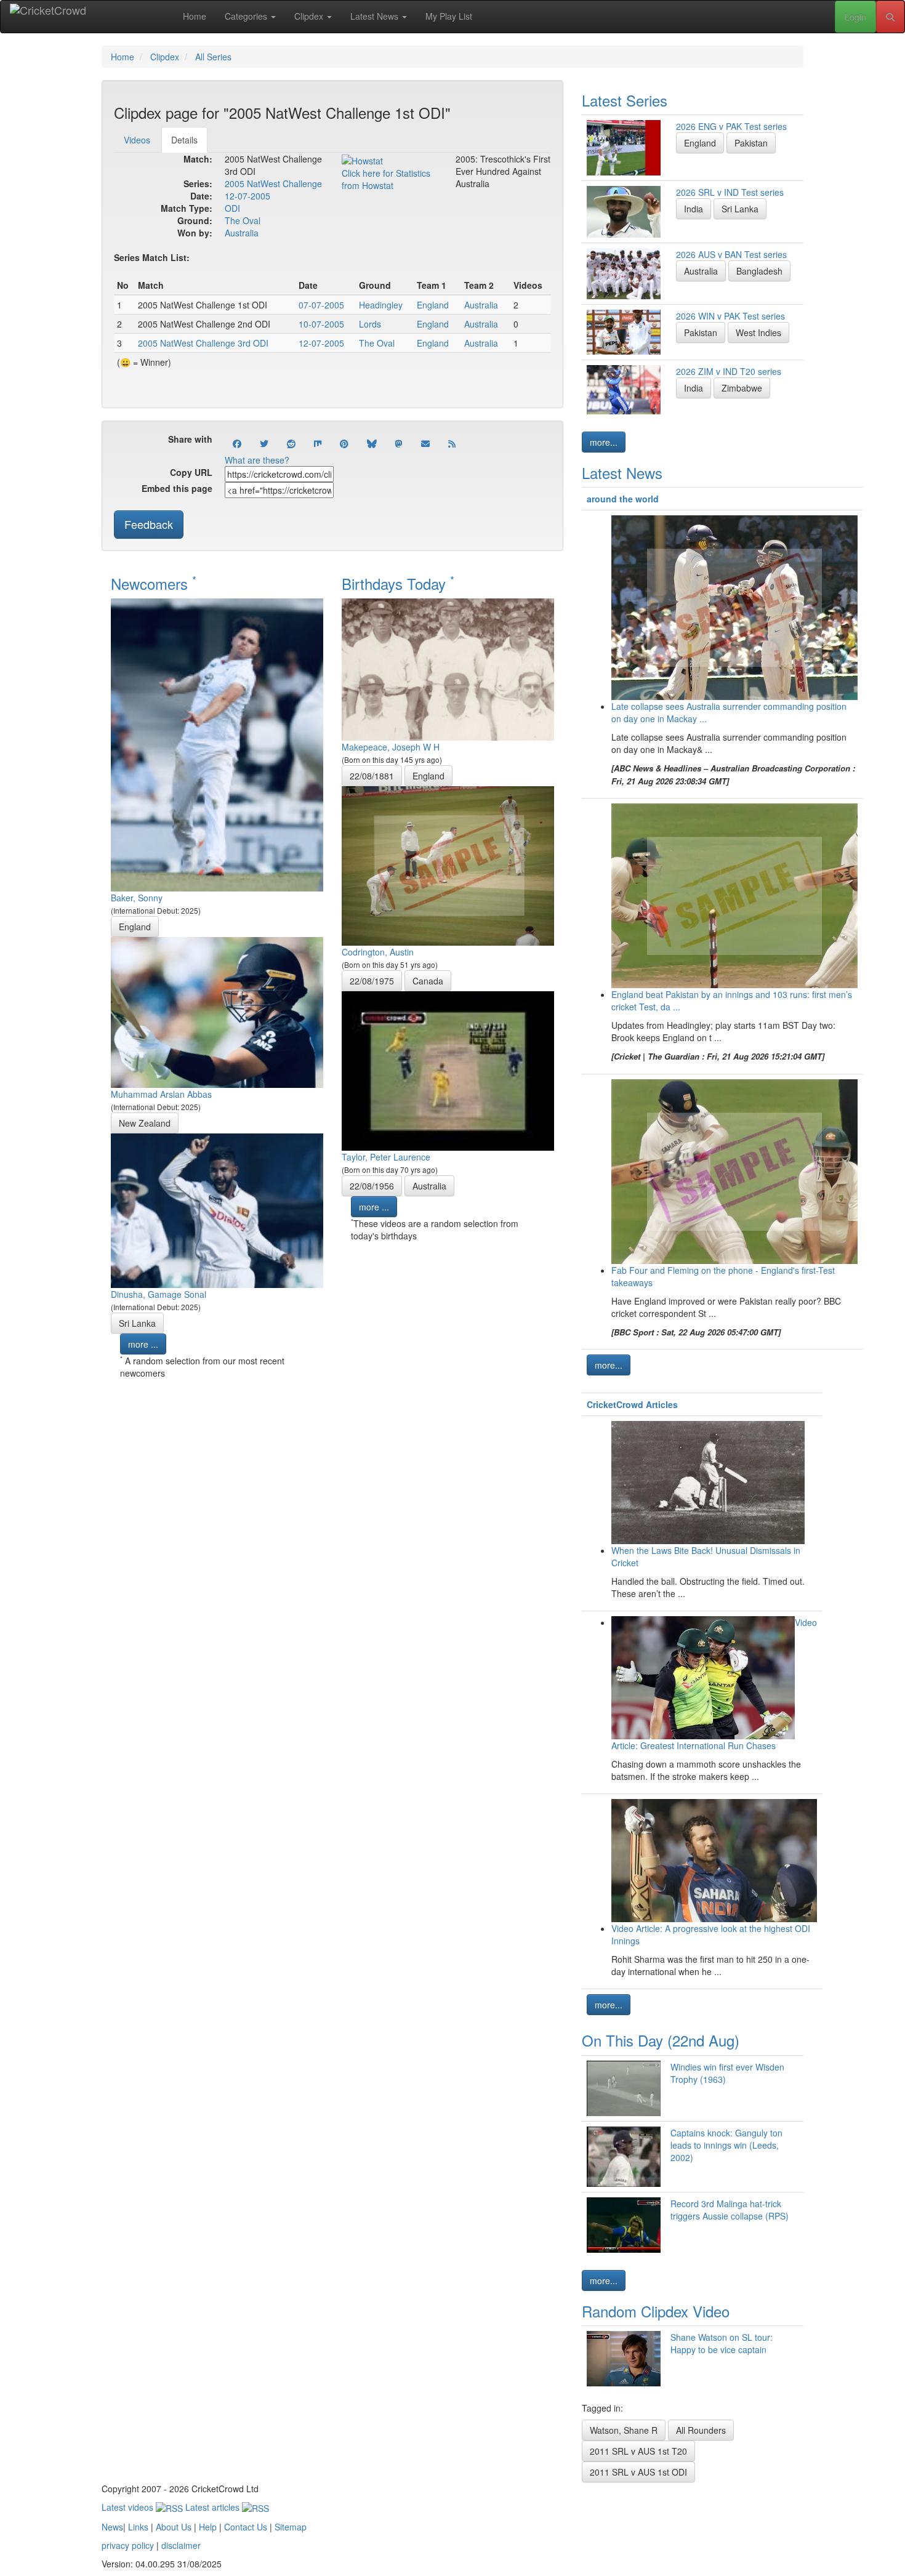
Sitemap (291, 2527)
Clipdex (310, 16)
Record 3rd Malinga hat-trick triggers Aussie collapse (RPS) (730, 2210)
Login (855, 17)
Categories (247, 16)
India (694, 209)
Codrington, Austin (378, 952)
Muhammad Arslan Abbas (161, 1094)
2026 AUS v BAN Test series (731, 254)
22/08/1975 (372, 981)
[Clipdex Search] (890, 17)
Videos (137, 140)
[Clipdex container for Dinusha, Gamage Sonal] (217, 1209)
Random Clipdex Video (656, 2311)
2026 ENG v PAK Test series (731, 126)
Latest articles (214, 2507)
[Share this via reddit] (291, 443)
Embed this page (177, 488)
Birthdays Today (398, 583)
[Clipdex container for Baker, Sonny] (217, 743)
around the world (623, 499)
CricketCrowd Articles (632, 1404)
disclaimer (181, 2545)
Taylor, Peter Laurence (386, 1157)
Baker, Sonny (137, 898)
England (433, 305)
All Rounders (701, 2430)
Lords (370, 324)
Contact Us (246, 2527)
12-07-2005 (247, 196)
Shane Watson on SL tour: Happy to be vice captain (722, 2343)
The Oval (243, 220)
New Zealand (145, 1123)
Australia (242, 233)
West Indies (758, 332)
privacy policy (128, 2545)
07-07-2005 (321, 305)
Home (195, 16)
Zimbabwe (742, 388)
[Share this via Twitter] (264, 443)
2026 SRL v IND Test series (730, 192)
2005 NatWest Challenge (273, 183)
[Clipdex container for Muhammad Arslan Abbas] (217, 1011)
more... (604, 442)
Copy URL (191, 472)
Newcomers (154, 583)
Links (138, 2527)
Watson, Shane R (624, 2430)
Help (208, 2527)
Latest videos (129, 2507)
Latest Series (625, 100)
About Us (174, 2527)
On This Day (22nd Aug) (661, 2040)
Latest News (376, 16)
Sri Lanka (137, 1323)
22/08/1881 (372, 776)
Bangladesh (759, 271)
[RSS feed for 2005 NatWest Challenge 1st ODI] (452, 443)
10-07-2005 (321, 324)
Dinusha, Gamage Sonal (159, 1294)
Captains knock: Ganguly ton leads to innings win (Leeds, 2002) (726, 2145)
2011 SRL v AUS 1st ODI (638, 2472)
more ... (143, 1344)
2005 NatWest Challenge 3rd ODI (203, 343)
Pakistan (751, 143)
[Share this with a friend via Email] (425, 443)
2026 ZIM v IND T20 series (729, 371)
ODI (232, 208)
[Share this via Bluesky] (372, 443)
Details (184, 140)
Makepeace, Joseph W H (391, 747)
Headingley (381, 305)
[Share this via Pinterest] (344, 443)
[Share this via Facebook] (237, 443)
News (112, 2527)
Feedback (149, 524)
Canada (428, 981)
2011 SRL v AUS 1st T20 (638, 2451)
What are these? (257, 460)
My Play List (449, 16)
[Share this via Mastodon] (399, 443)
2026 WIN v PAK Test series (730, 316)
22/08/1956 (372, 1186)
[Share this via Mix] (318, 443)
